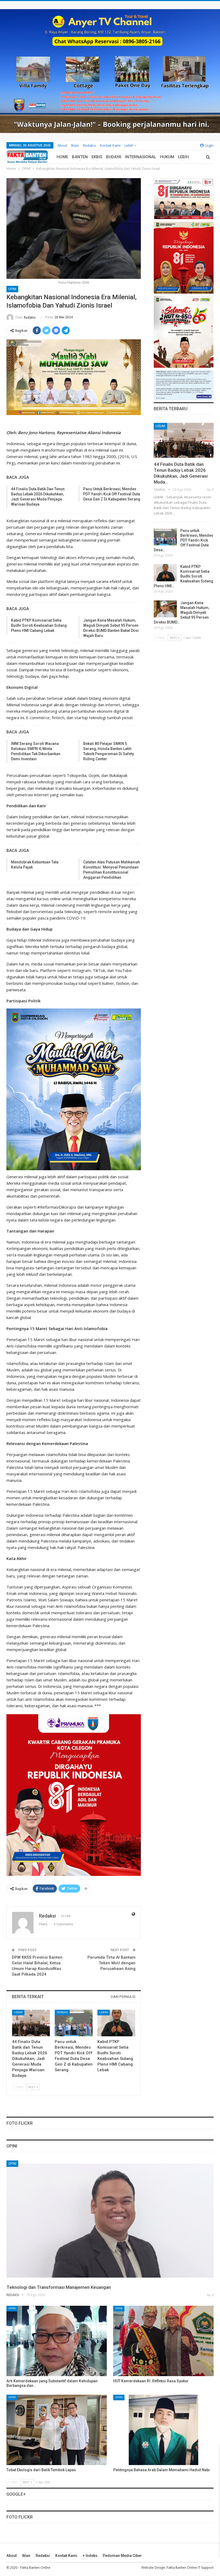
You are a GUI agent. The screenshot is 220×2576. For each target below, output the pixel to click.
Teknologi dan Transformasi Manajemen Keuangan (59, 2287)
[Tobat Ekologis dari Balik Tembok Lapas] (57, 2430)
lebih (129, 145)
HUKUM (167, 157)
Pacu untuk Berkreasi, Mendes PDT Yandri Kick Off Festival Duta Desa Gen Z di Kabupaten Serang (112, 494)
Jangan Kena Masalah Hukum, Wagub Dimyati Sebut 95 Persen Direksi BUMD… (181, 613)
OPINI (12, 289)
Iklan (75, 145)
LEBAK (18, 2012)
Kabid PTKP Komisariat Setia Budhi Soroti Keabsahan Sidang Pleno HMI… (184, 576)
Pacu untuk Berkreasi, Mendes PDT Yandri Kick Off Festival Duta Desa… (184, 540)
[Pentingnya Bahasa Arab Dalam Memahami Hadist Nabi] (163, 2430)
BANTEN (80, 157)
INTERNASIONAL (141, 157)
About (62, 145)
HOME (62, 157)
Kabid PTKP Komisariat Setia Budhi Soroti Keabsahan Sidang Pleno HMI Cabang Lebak (39, 625)
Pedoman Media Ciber (122, 2556)
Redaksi (89, 145)
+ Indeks (90, 2556)
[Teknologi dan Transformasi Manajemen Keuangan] (110, 2221)
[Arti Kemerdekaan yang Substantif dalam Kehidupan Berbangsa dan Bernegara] (57, 2341)
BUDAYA (114, 157)
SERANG (62, 2012)
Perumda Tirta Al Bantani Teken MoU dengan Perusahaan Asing (111, 1963)
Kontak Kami (110, 145)
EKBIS (97, 157)
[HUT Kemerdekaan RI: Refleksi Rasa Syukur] (163, 2341)
